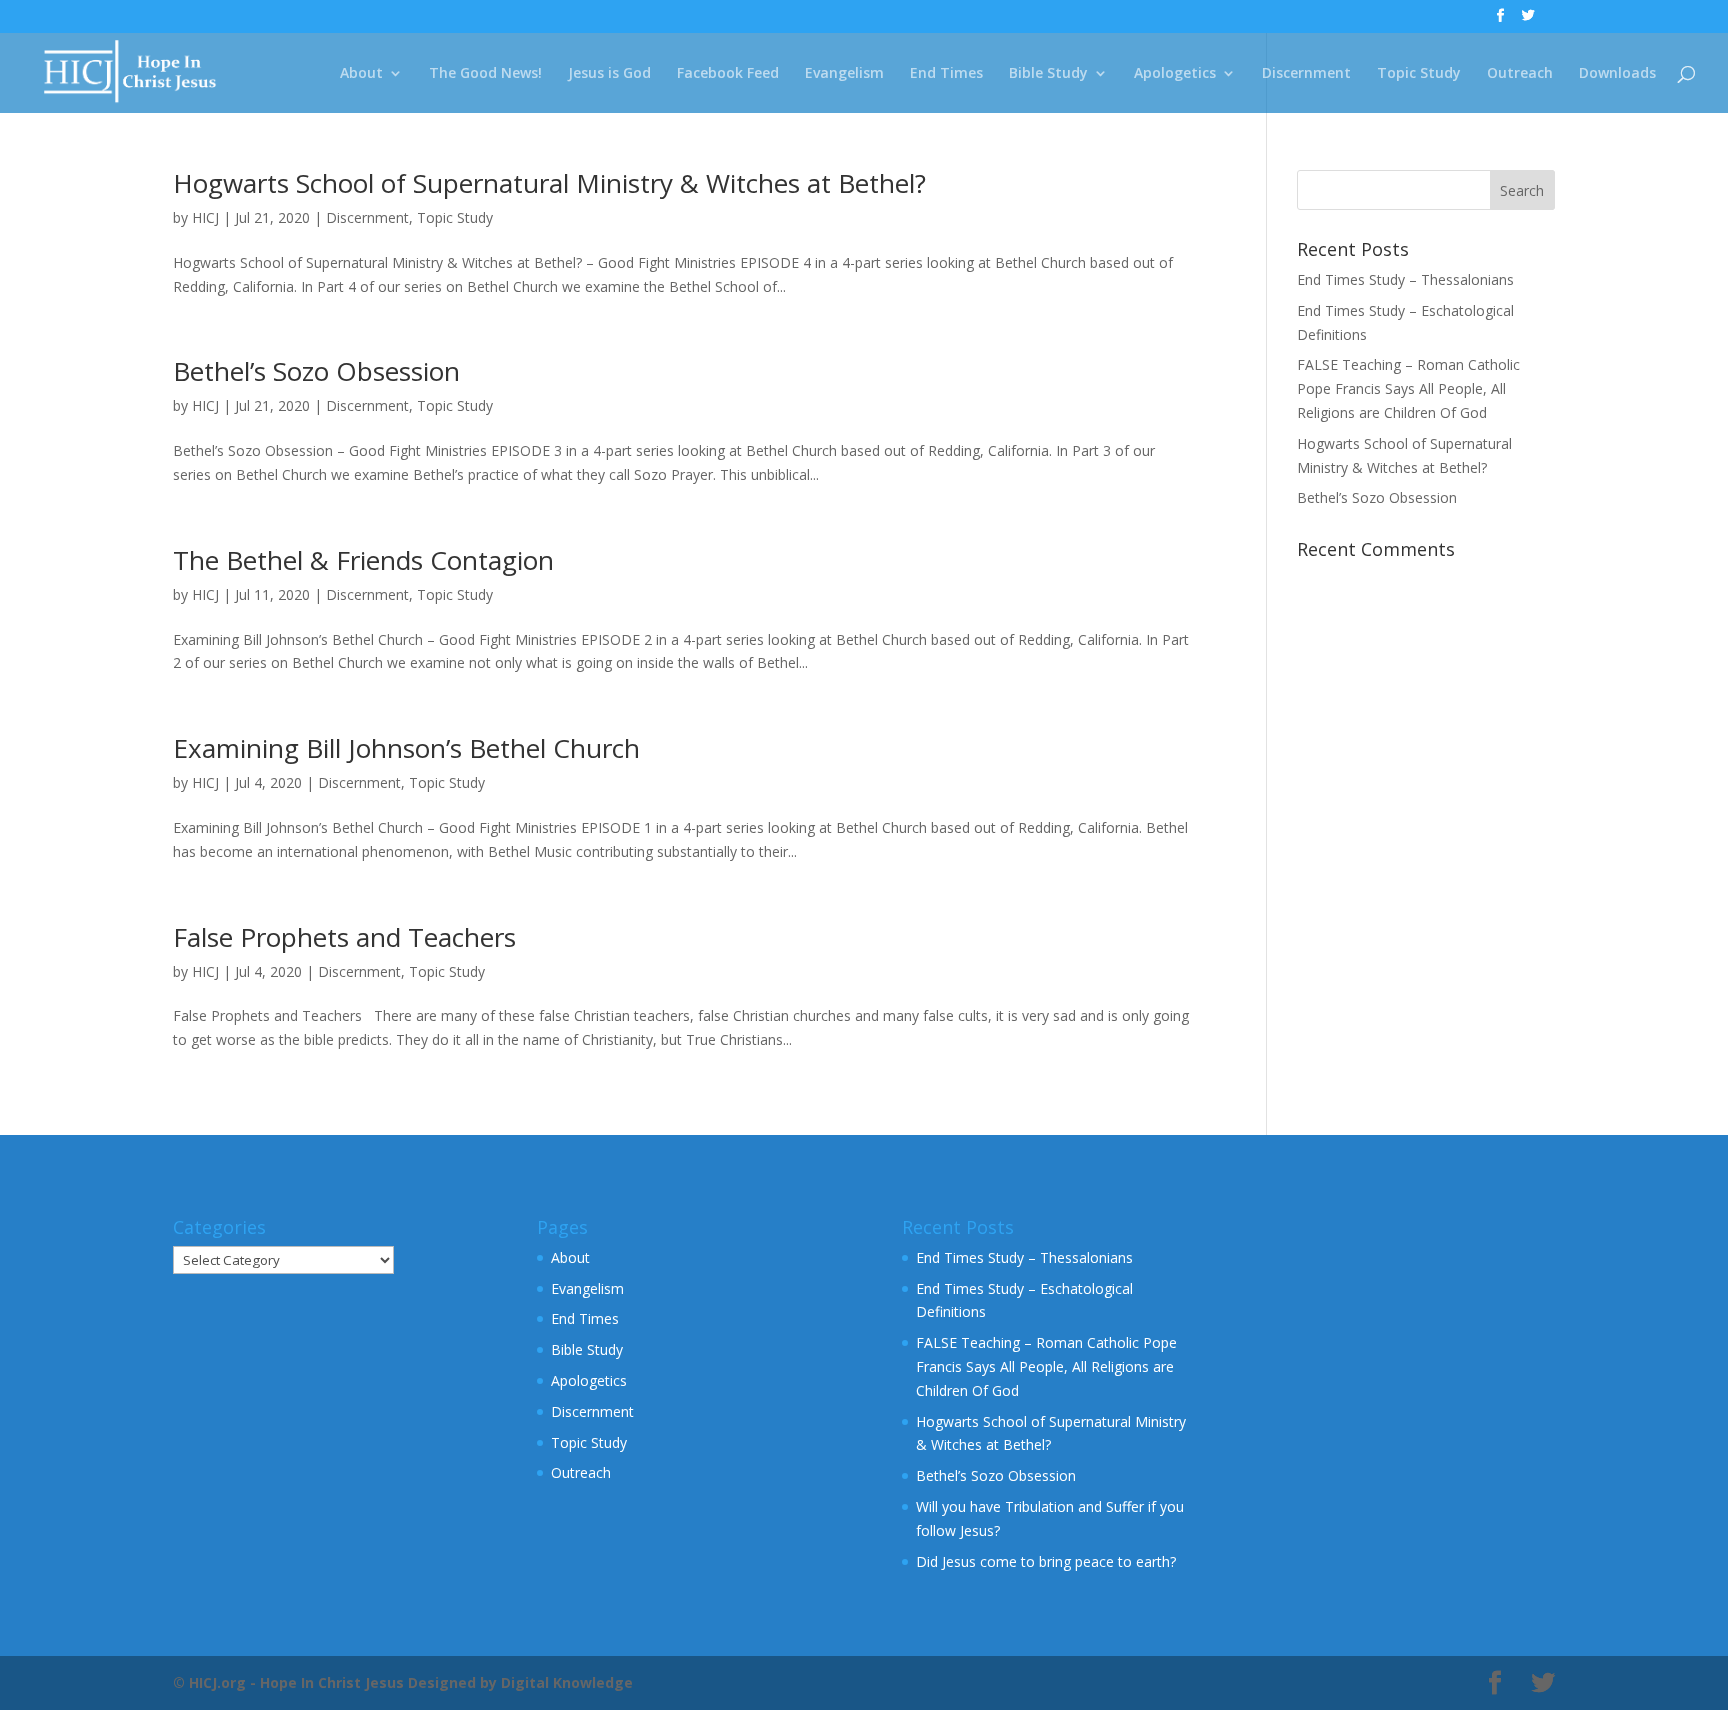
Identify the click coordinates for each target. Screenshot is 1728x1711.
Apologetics (1175, 74)
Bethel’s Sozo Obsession (316, 371)
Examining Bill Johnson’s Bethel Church (406, 748)
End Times (946, 74)
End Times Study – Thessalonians (1405, 279)
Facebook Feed (728, 74)
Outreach (1520, 74)
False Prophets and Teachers (344, 937)
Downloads (1617, 74)
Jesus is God (609, 74)
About (361, 74)
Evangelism (844, 74)
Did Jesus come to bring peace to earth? (1046, 1561)
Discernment (1306, 74)
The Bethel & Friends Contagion (363, 560)
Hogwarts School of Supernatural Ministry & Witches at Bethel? (549, 183)
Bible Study (1048, 74)
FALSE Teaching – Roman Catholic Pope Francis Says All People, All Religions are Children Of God (1408, 388)
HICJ (205, 217)
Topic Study (1419, 74)
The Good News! (485, 74)
